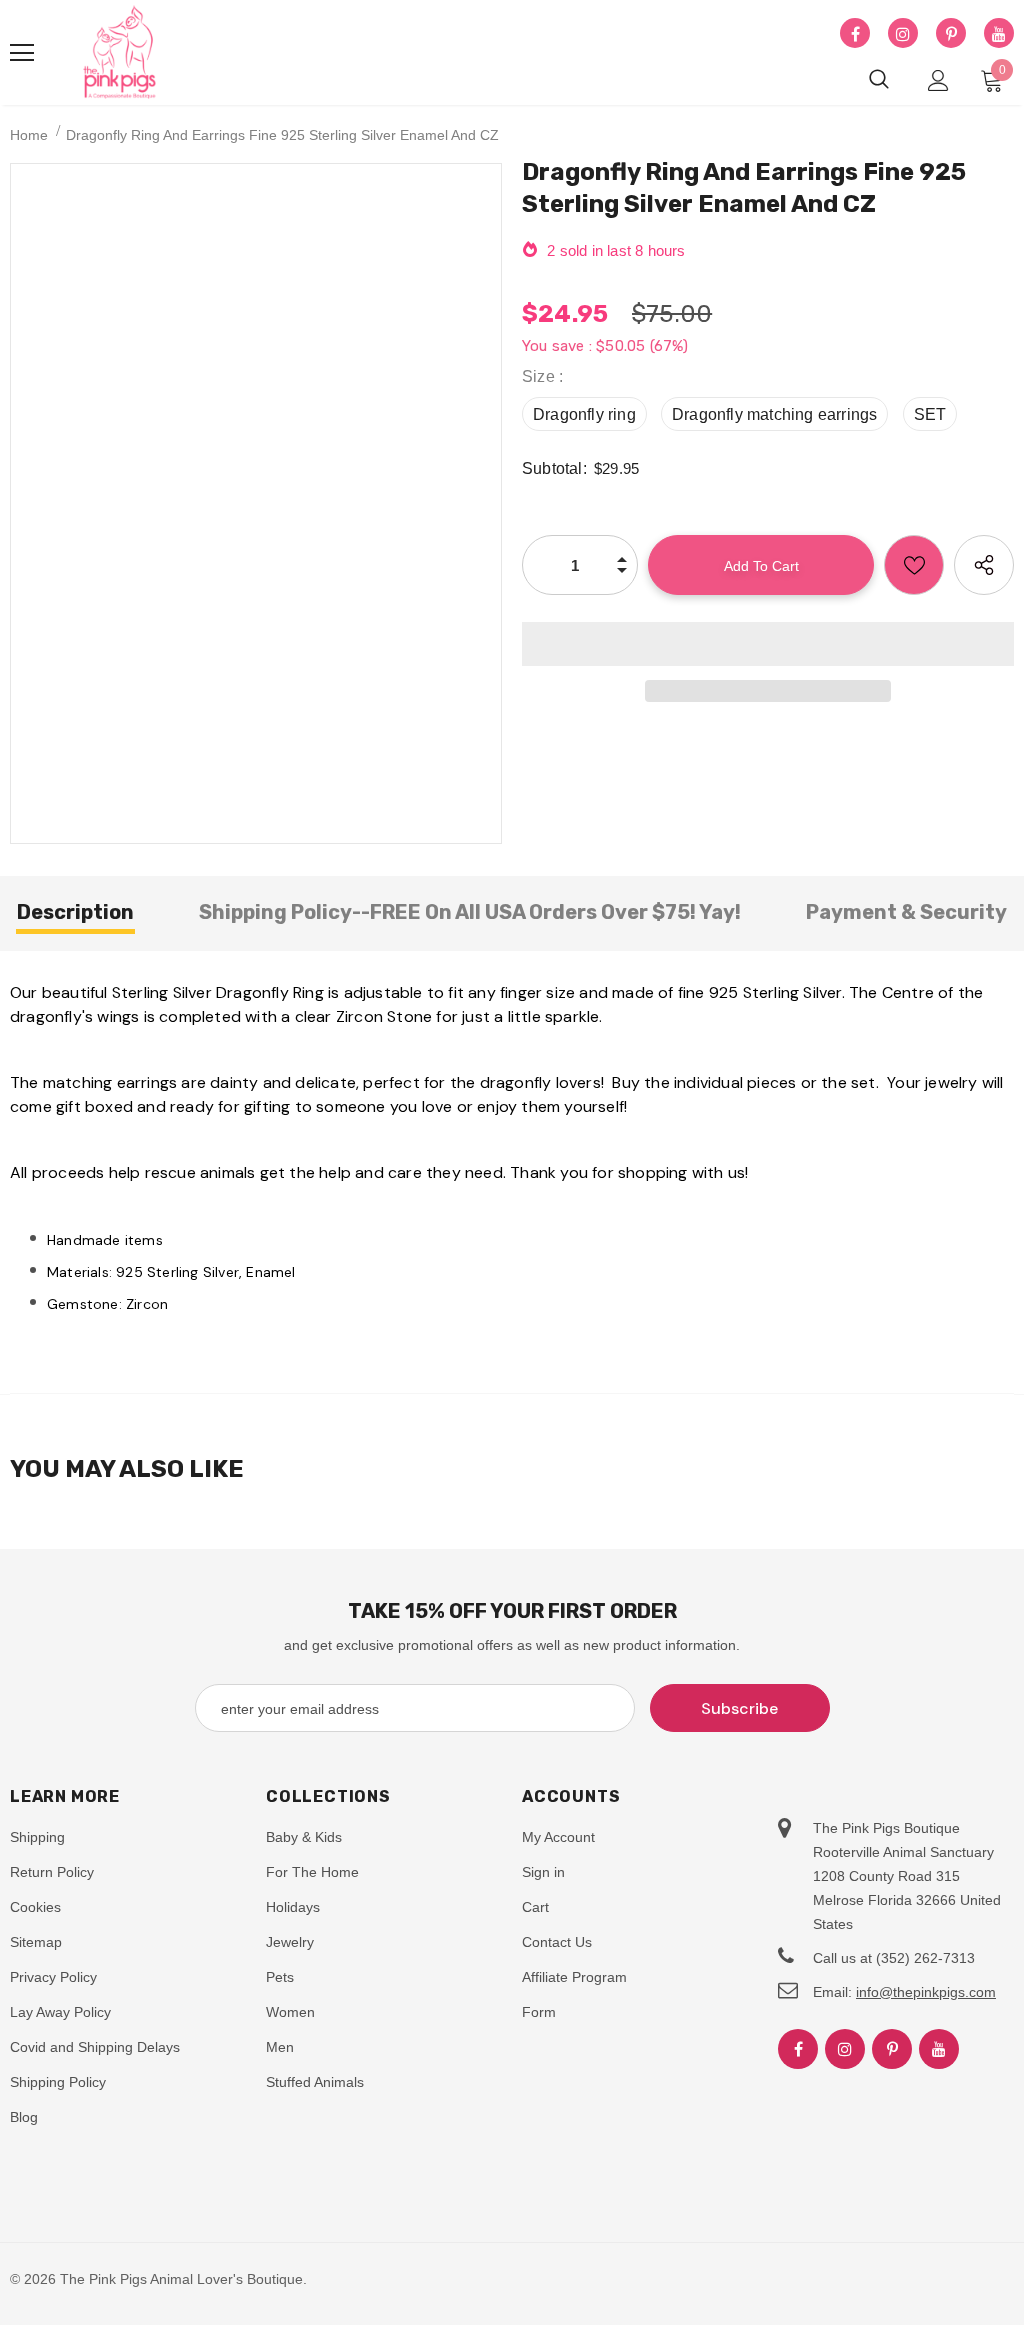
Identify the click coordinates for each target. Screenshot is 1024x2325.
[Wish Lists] (914, 565)
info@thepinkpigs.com (926, 1992)
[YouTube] (999, 34)
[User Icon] (938, 80)
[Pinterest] (951, 34)
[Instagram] (903, 34)
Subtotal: (554, 468)
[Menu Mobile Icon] (22, 53)
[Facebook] (855, 34)
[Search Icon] (879, 80)
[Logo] (120, 53)
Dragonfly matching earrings (774, 414)
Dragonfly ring (584, 414)
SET (930, 414)
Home (29, 135)
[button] (768, 644)
